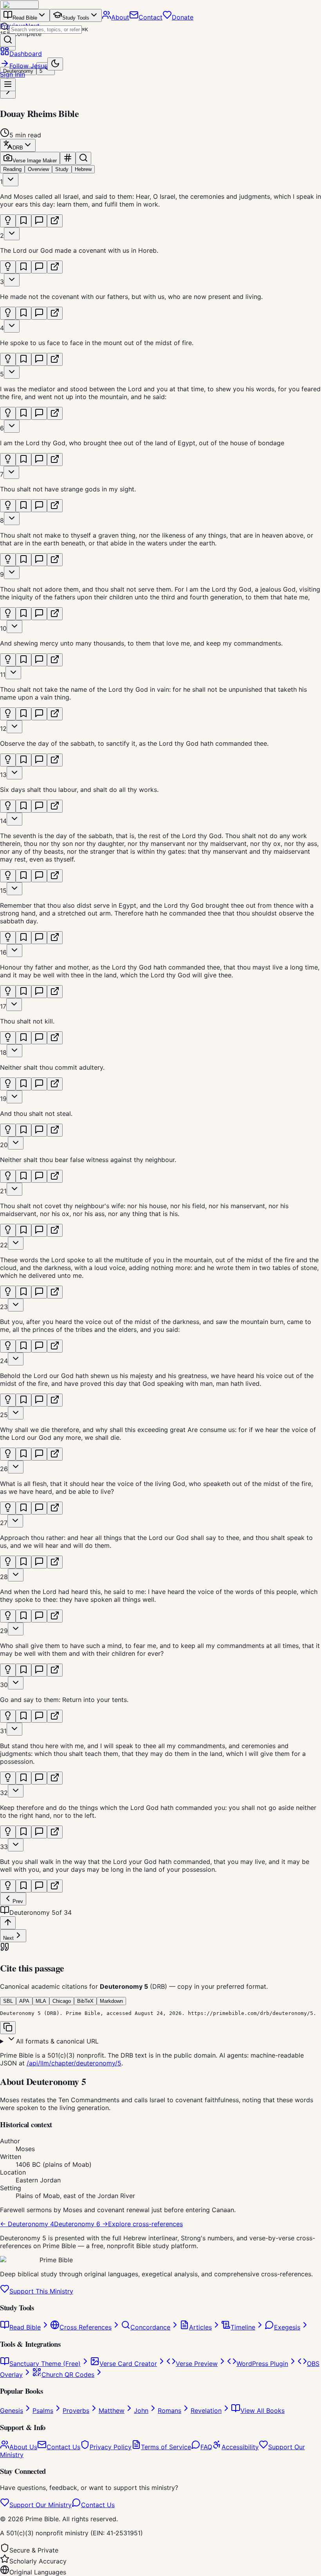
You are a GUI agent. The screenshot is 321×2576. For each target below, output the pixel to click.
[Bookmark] (23, 221)
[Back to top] (8, 1923)
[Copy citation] (8, 2028)
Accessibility (240, 2447)
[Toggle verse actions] (11, 180)
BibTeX (85, 2001)
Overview (38, 169)
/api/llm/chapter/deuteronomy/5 (74, 2063)
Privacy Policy (111, 2447)
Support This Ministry (41, 2291)
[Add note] (39, 221)
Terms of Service (166, 2447)
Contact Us (63, 2447)
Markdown (111, 2001)
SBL (8, 2001)
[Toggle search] (83, 158)
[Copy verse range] (68, 158)
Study (62, 169)
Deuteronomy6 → (81, 2224)
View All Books (262, 2411)
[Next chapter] (8, 92)
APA (24, 2001)
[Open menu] (8, 85)
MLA (41, 2001)
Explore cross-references (145, 2224)
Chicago (62, 2001)
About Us (23, 2447)
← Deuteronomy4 (27, 2224)
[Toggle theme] (55, 64)
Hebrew (83, 169)
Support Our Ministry (41, 2505)
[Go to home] (19, 5)
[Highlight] (8, 221)
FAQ (206, 2447)
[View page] (55, 221)
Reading (12, 169)
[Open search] (8, 40)
